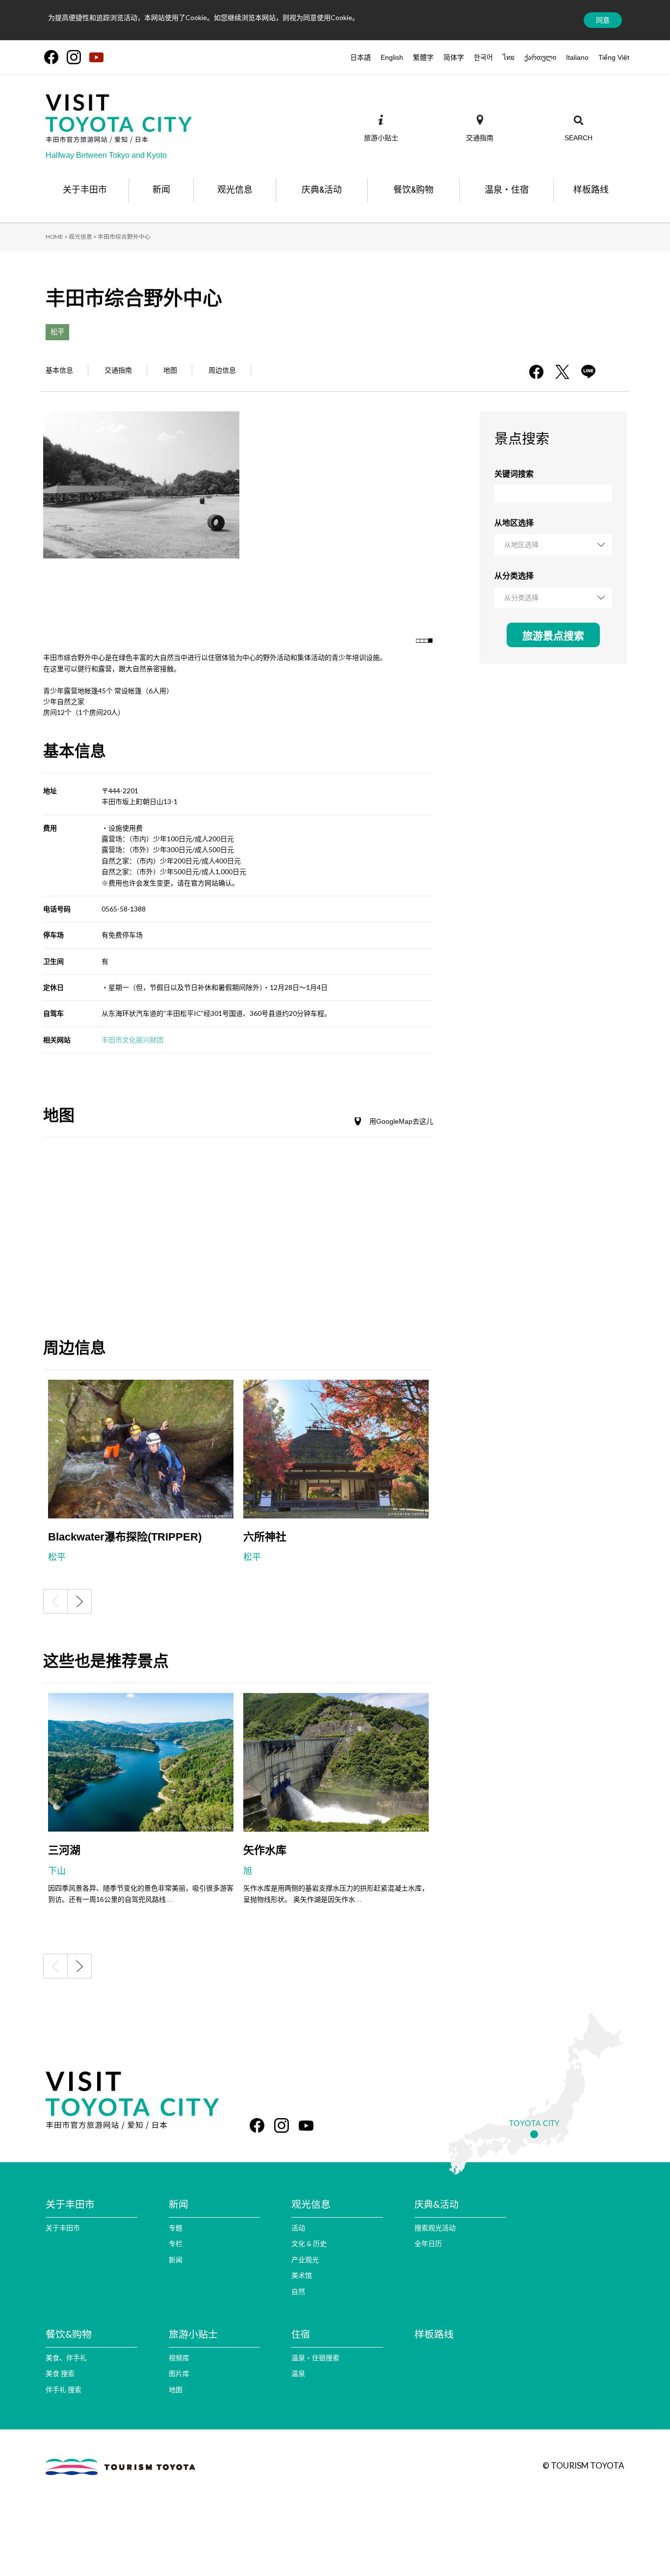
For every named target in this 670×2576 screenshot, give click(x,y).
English (392, 57)
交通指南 (118, 370)
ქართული (540, 57)
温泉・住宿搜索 (315, 2358)
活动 (298, 2228)
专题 (176, 2228)
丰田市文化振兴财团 (132, 1040)
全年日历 (428, 2243)
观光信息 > (83, 237)
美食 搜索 (60, 2373)
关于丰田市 (63, 2228)
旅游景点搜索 (553, 636)
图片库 (179, 2373)
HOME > (57, 237)
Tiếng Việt (614, 57)
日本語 (361, 57)
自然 (298, 2291)
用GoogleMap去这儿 (401, 1121)
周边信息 (222, 370)
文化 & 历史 (309, 2243)
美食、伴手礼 (66, 2358)
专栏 (176, 2243)
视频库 (179, 2358)
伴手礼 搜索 (64, 2389)
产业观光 (305, 2260)
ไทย (509, 57)
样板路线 (434, 2334)
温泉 (298, 2373)
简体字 (454, 57)
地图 (170, 370)
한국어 (483, 57)
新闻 (176, 2260)
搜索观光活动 (435, 2228)
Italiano (577, 57)
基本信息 (59, 370)
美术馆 (302, 2275)
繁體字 (423, 57)
